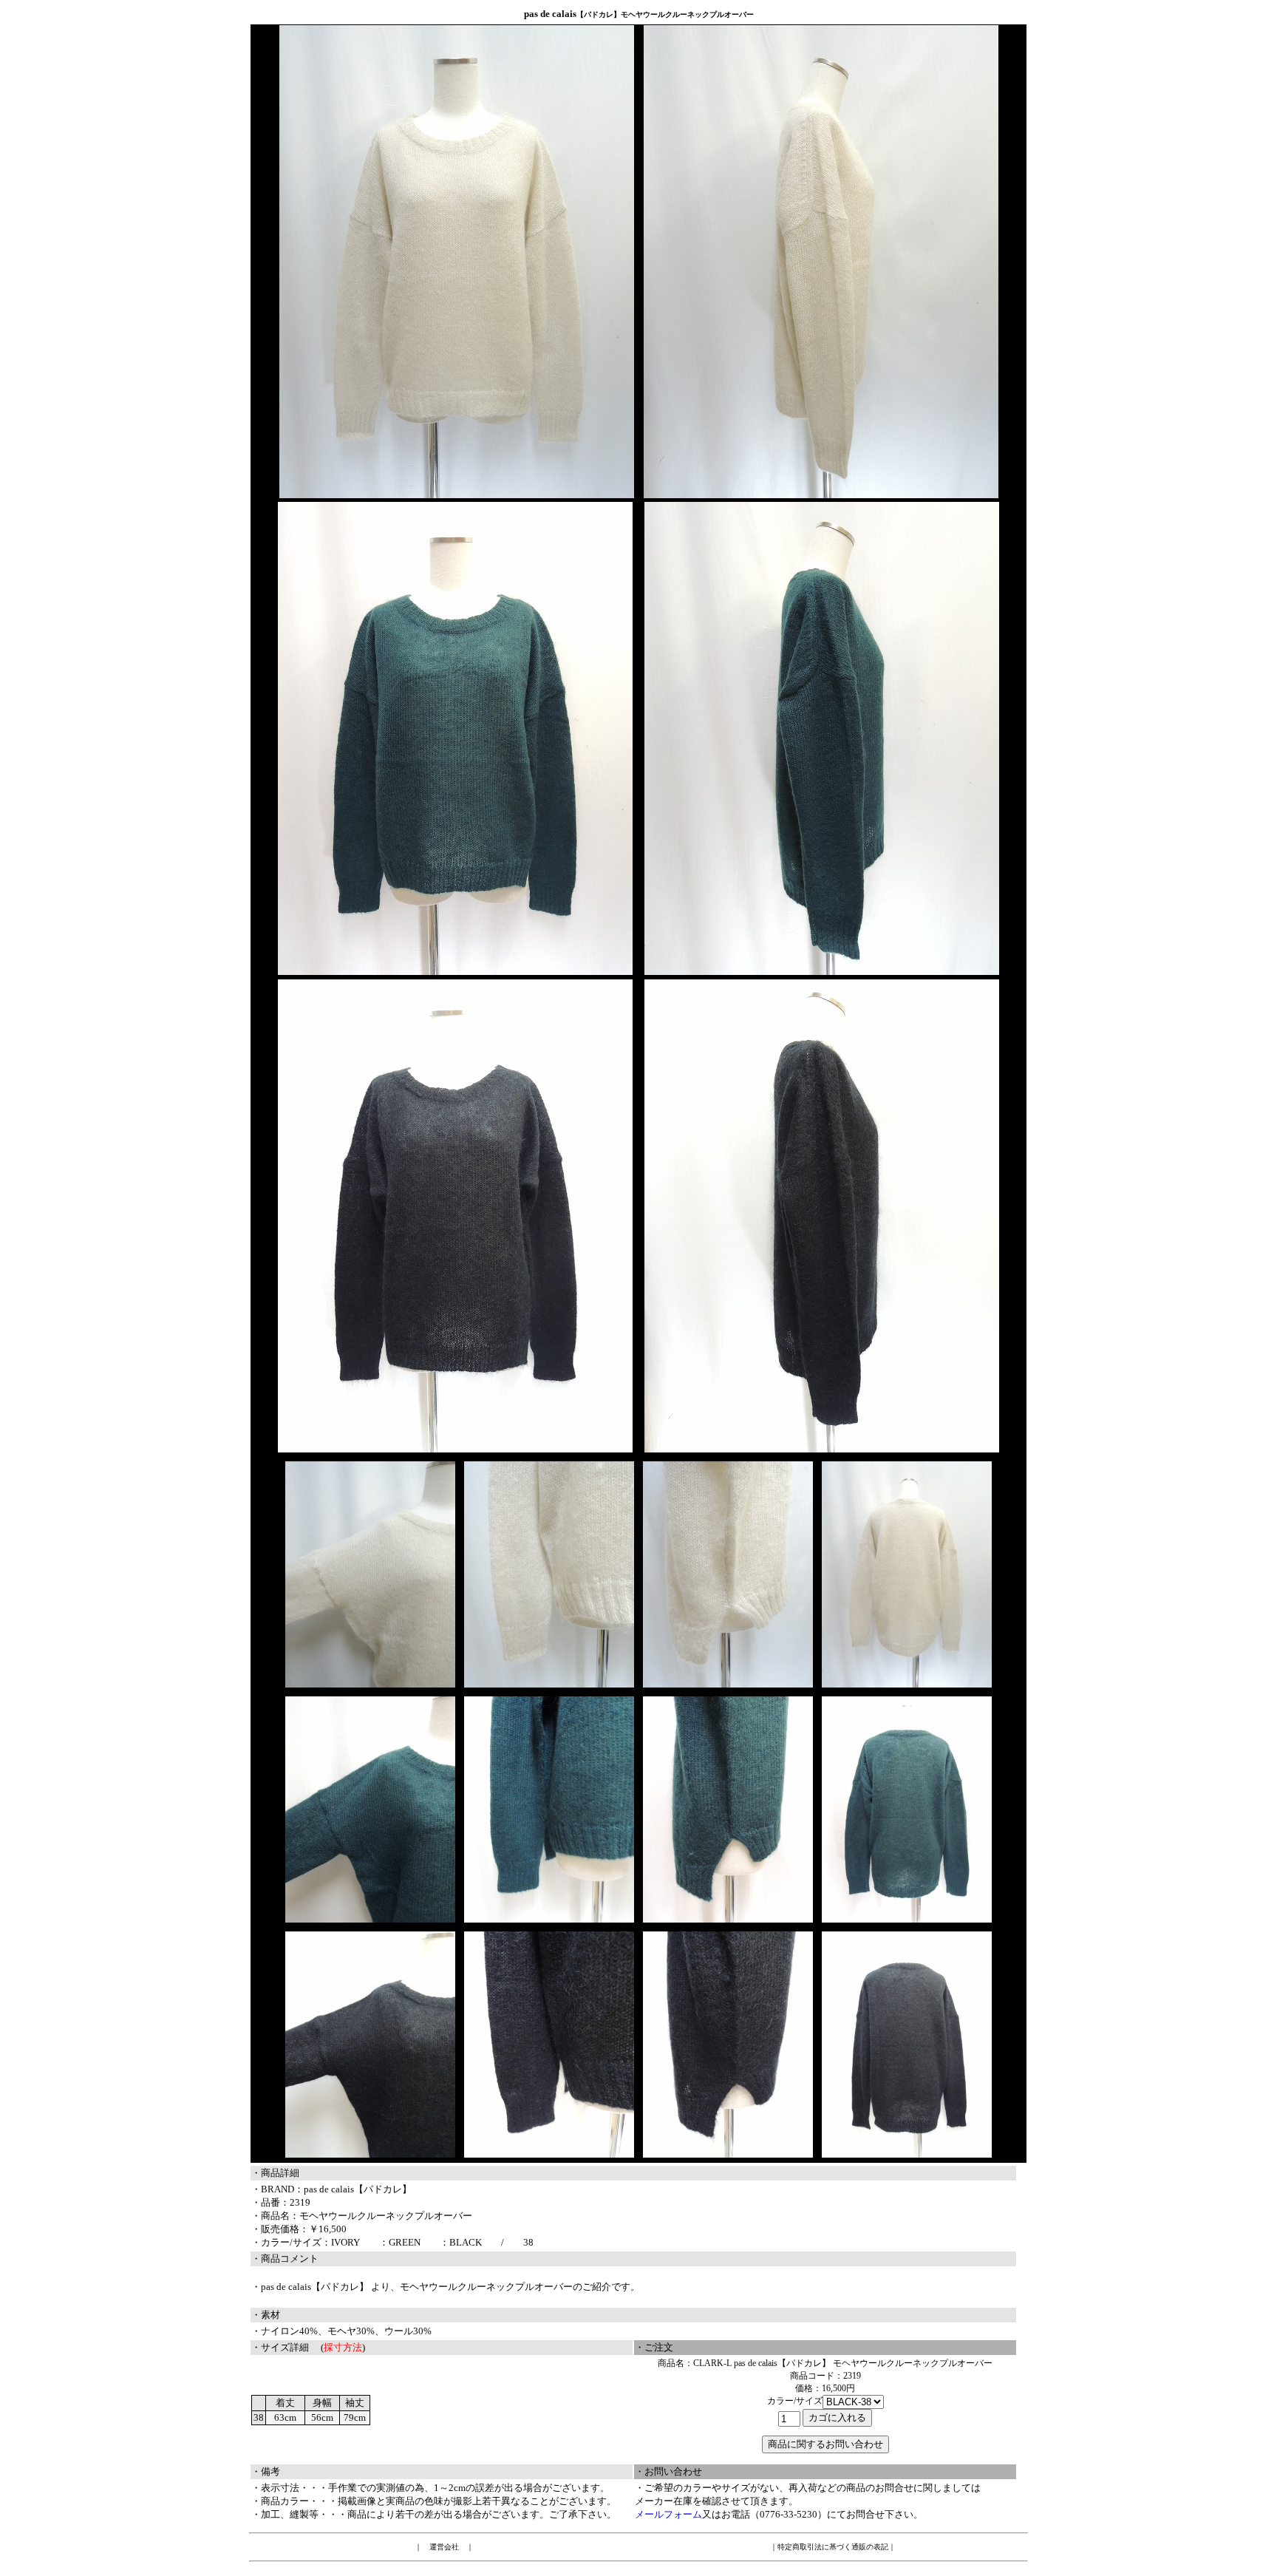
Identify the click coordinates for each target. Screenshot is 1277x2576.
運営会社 (444, 2547)
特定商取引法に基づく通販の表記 (833, 2547)
